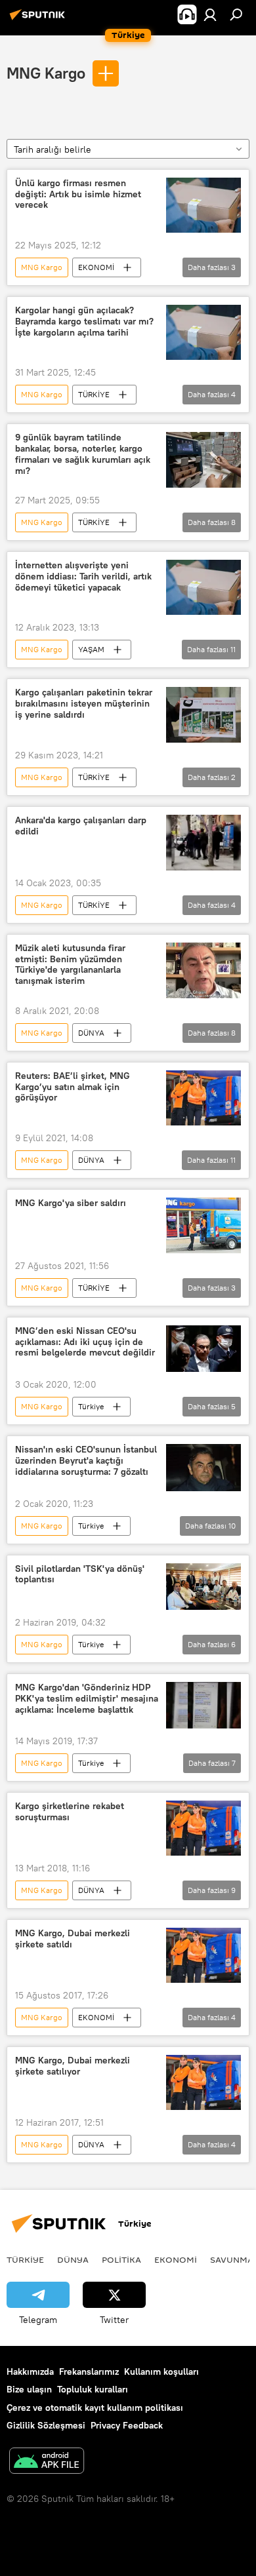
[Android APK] (47, 2462)
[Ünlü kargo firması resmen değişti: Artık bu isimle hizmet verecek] (203, 205)
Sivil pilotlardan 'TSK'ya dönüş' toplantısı (80, 1574)
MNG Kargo (46, 73)
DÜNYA (91, 1033)
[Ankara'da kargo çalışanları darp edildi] (203, 843)
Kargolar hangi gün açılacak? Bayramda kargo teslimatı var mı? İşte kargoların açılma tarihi (84, 322)
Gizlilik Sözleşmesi (46, 2425)
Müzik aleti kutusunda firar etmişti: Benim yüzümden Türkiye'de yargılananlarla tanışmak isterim (70, 965)
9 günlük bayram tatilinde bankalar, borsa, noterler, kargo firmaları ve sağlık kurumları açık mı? (83, 454)
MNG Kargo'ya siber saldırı (71, 1203)
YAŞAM (91, 649)
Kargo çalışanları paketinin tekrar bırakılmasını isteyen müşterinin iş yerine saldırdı (84, 704)
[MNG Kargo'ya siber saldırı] (203, 1225)
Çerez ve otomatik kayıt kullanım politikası (95, 2408)
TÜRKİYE (94, 394)
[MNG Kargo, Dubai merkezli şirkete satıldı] (203, 1955)
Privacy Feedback (127, 2425)
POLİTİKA (121, 2259)
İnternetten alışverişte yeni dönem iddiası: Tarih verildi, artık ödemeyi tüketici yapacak (83, 576)
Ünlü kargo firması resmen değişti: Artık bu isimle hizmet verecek (78, 194)
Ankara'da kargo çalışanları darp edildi (81, 826)
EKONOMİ (96, 267)
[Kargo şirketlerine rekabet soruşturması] (203, 1828)
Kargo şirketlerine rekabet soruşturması (70, 1812)
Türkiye (91, 1406)
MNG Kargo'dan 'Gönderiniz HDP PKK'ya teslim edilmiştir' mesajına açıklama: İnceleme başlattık (87, 1699)
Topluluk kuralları (93, 2389)
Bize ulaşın (29, 2389)
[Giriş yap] (210, 14)
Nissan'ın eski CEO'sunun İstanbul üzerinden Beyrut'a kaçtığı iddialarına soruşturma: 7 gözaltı (86, 1461)
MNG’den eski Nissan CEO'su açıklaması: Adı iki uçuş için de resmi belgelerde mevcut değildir (85, 1342)
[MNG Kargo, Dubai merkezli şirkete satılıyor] (203, 2082)
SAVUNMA (232, 2259)
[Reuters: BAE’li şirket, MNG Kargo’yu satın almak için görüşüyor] (203, 1098)
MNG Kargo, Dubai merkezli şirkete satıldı (73, 1939)
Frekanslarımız (89, 2371)
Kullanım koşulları (161, 2371)
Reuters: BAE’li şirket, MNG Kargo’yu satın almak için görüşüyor (73, 1087)
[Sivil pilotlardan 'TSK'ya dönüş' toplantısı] (203, 1587)
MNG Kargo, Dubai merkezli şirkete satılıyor (73, 2066)
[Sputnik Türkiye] (39, 20)
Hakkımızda (30, 2371)
